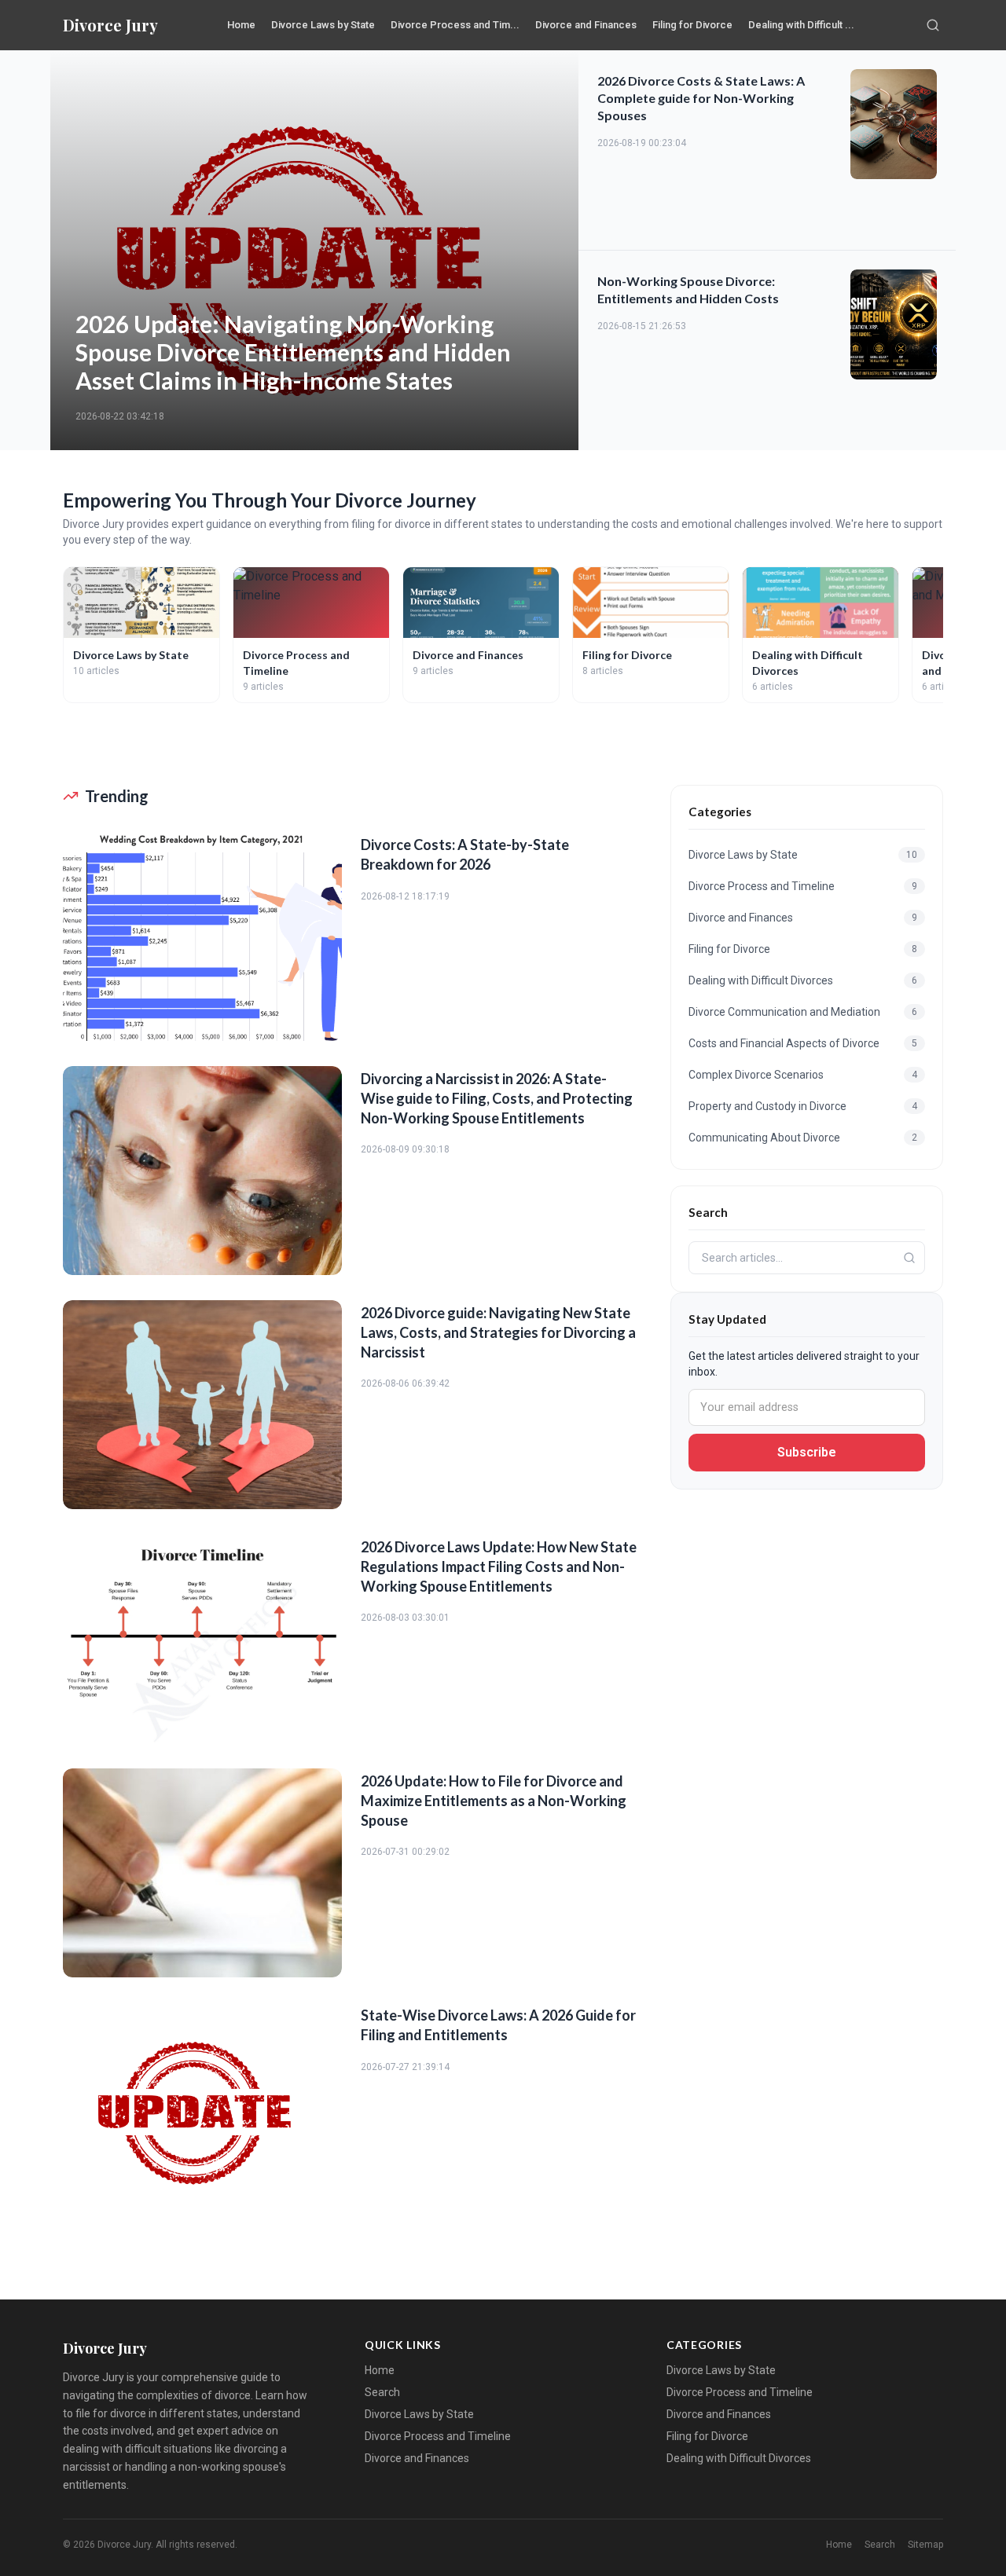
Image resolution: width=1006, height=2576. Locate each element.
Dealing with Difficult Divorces (739, 2458)
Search (382, 2392)
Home (241, 25)
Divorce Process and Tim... (455, 25)
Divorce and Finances (586, 25)
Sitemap (925, 2545)
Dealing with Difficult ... (801, 25)
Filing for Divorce (692, 25)
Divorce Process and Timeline (438, 2436)
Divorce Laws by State (323, 25)
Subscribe (807, 1452)
